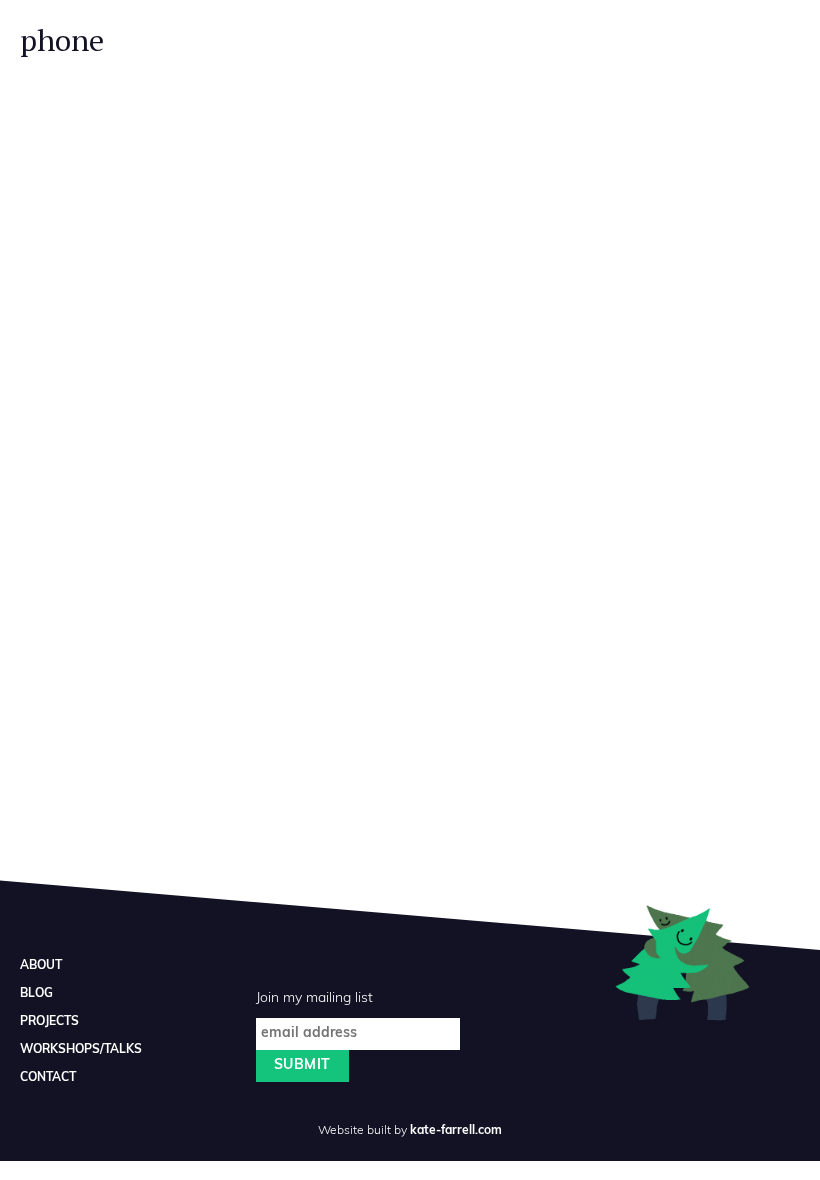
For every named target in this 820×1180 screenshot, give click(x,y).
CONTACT (48, 1078)
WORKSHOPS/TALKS (81, 1050)
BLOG (36, 994)
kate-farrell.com (456, 1131)
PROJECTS (49, 1022)
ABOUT (41, 966)
